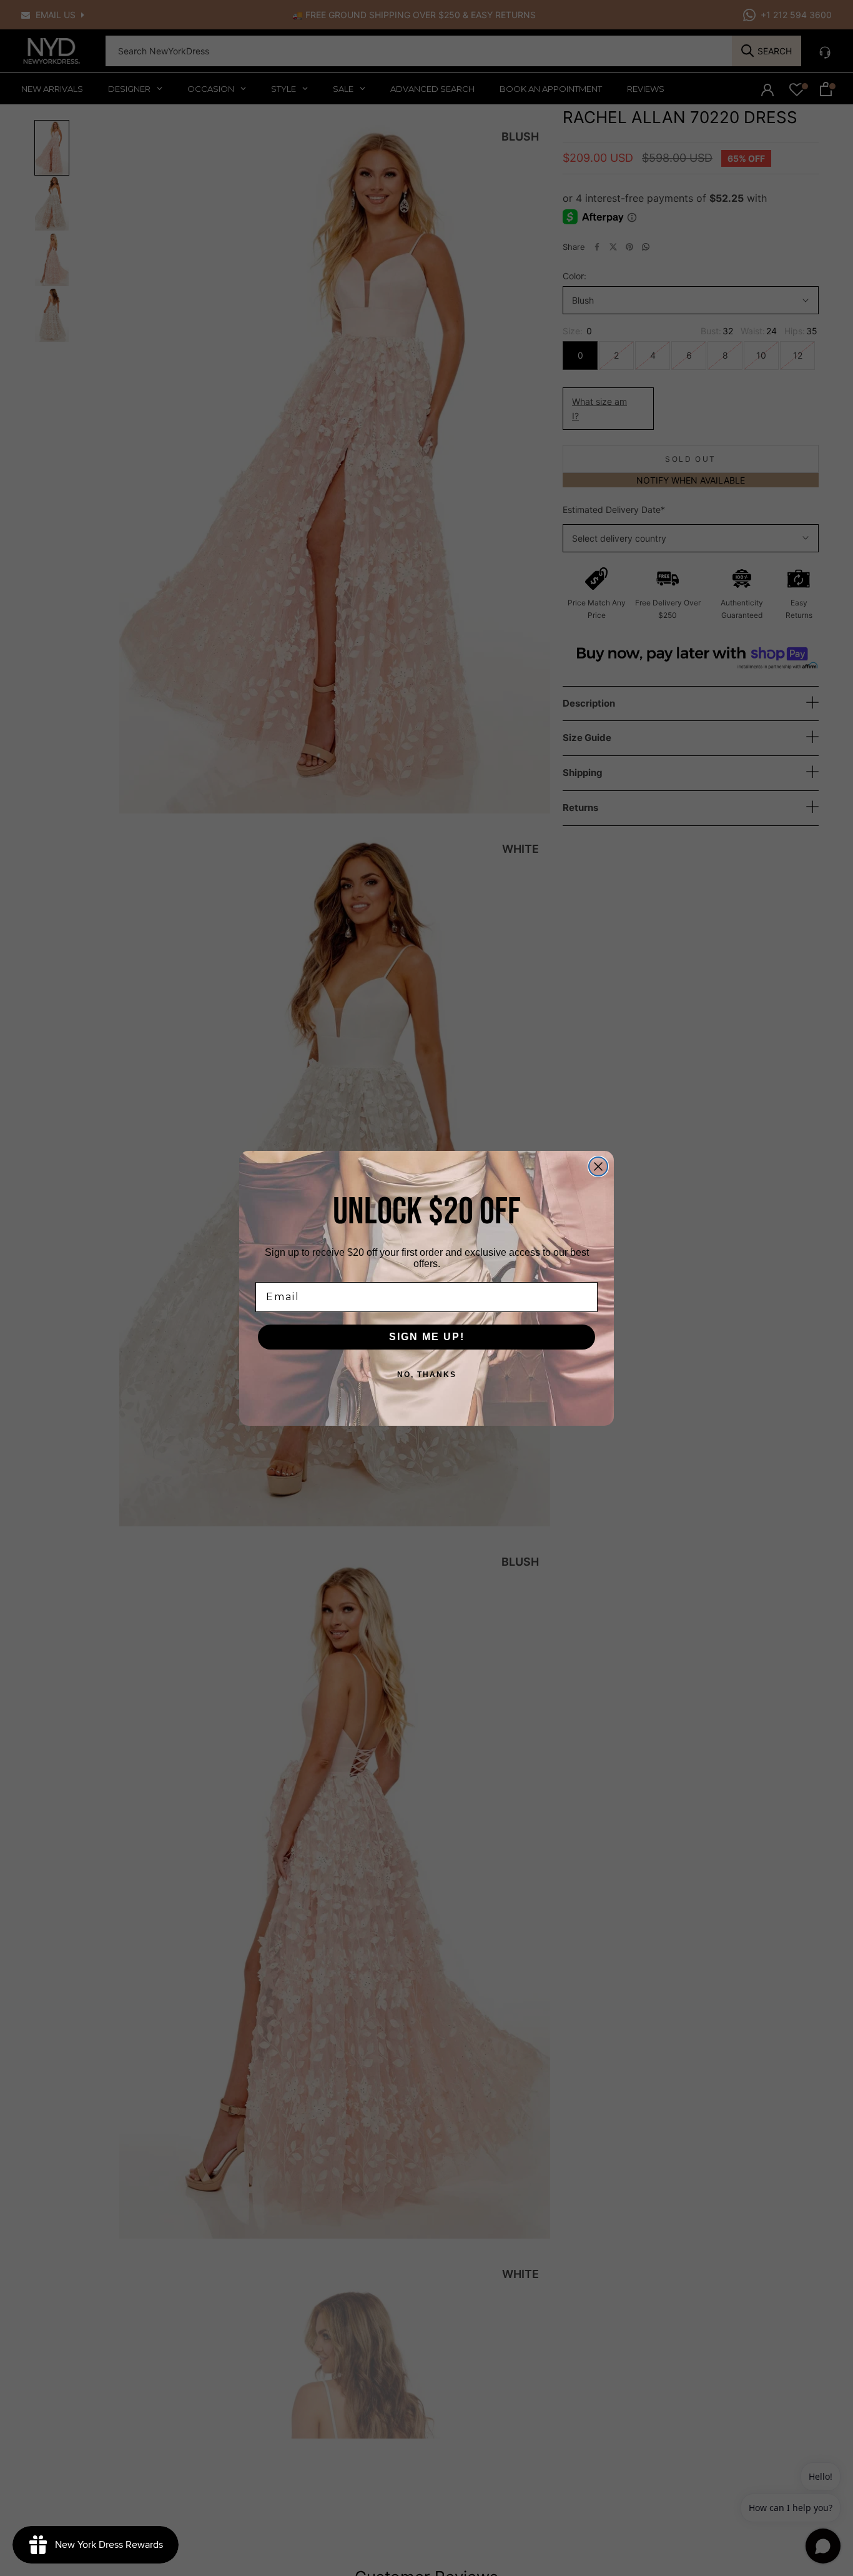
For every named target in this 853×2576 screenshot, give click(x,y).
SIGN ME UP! (427, 1337)
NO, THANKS (427, 1375)
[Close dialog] (598, 1166)
